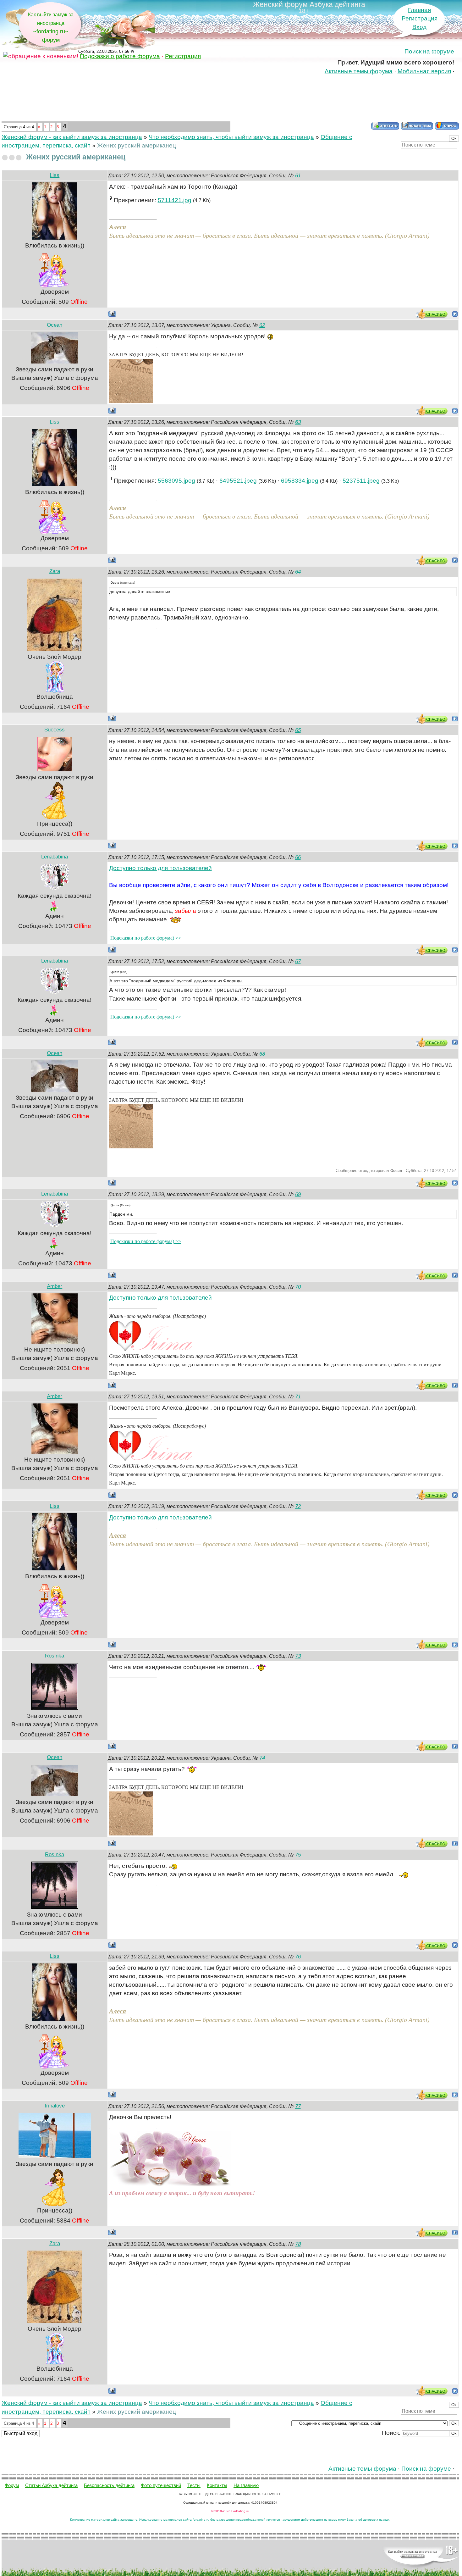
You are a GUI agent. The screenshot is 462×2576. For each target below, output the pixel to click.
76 (298, 1957)
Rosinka (55, 1656)
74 (262, 1758)
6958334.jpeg (300, 481)
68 (262, 1054)
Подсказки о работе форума (120, 56)
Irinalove (55, 2106)
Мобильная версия (424, 71)
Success (55, 730)
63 (298, 422)
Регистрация (420, 18)
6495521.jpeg (238, 481)
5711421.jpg (175, 200)
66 (298, 857)
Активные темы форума (359, 71)
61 (298, 176)
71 (298, 1397)
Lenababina (55, 857)
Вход (419, 27)
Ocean (55, 325)
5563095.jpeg (176, 481)
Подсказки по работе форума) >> (146, 938)
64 (298, 572)
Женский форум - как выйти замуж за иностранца (72, 137)
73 (298, 1656)
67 (298, 961)
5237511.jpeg (361, 481)
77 (298, 2106)
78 (298, 2244)
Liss (55, 175)
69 (298, 1194)
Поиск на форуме (429, 51)
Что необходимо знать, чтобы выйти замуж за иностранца (231, 137)
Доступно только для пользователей (160, 868)
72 (298, 1506)
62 (262, 325)
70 (298, 1287)
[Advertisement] (230, 99)
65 (298, 730)
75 (298, 1855)
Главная (419, 10)
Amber (55, 1286)
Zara (55, 571)
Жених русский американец (137, 145)
